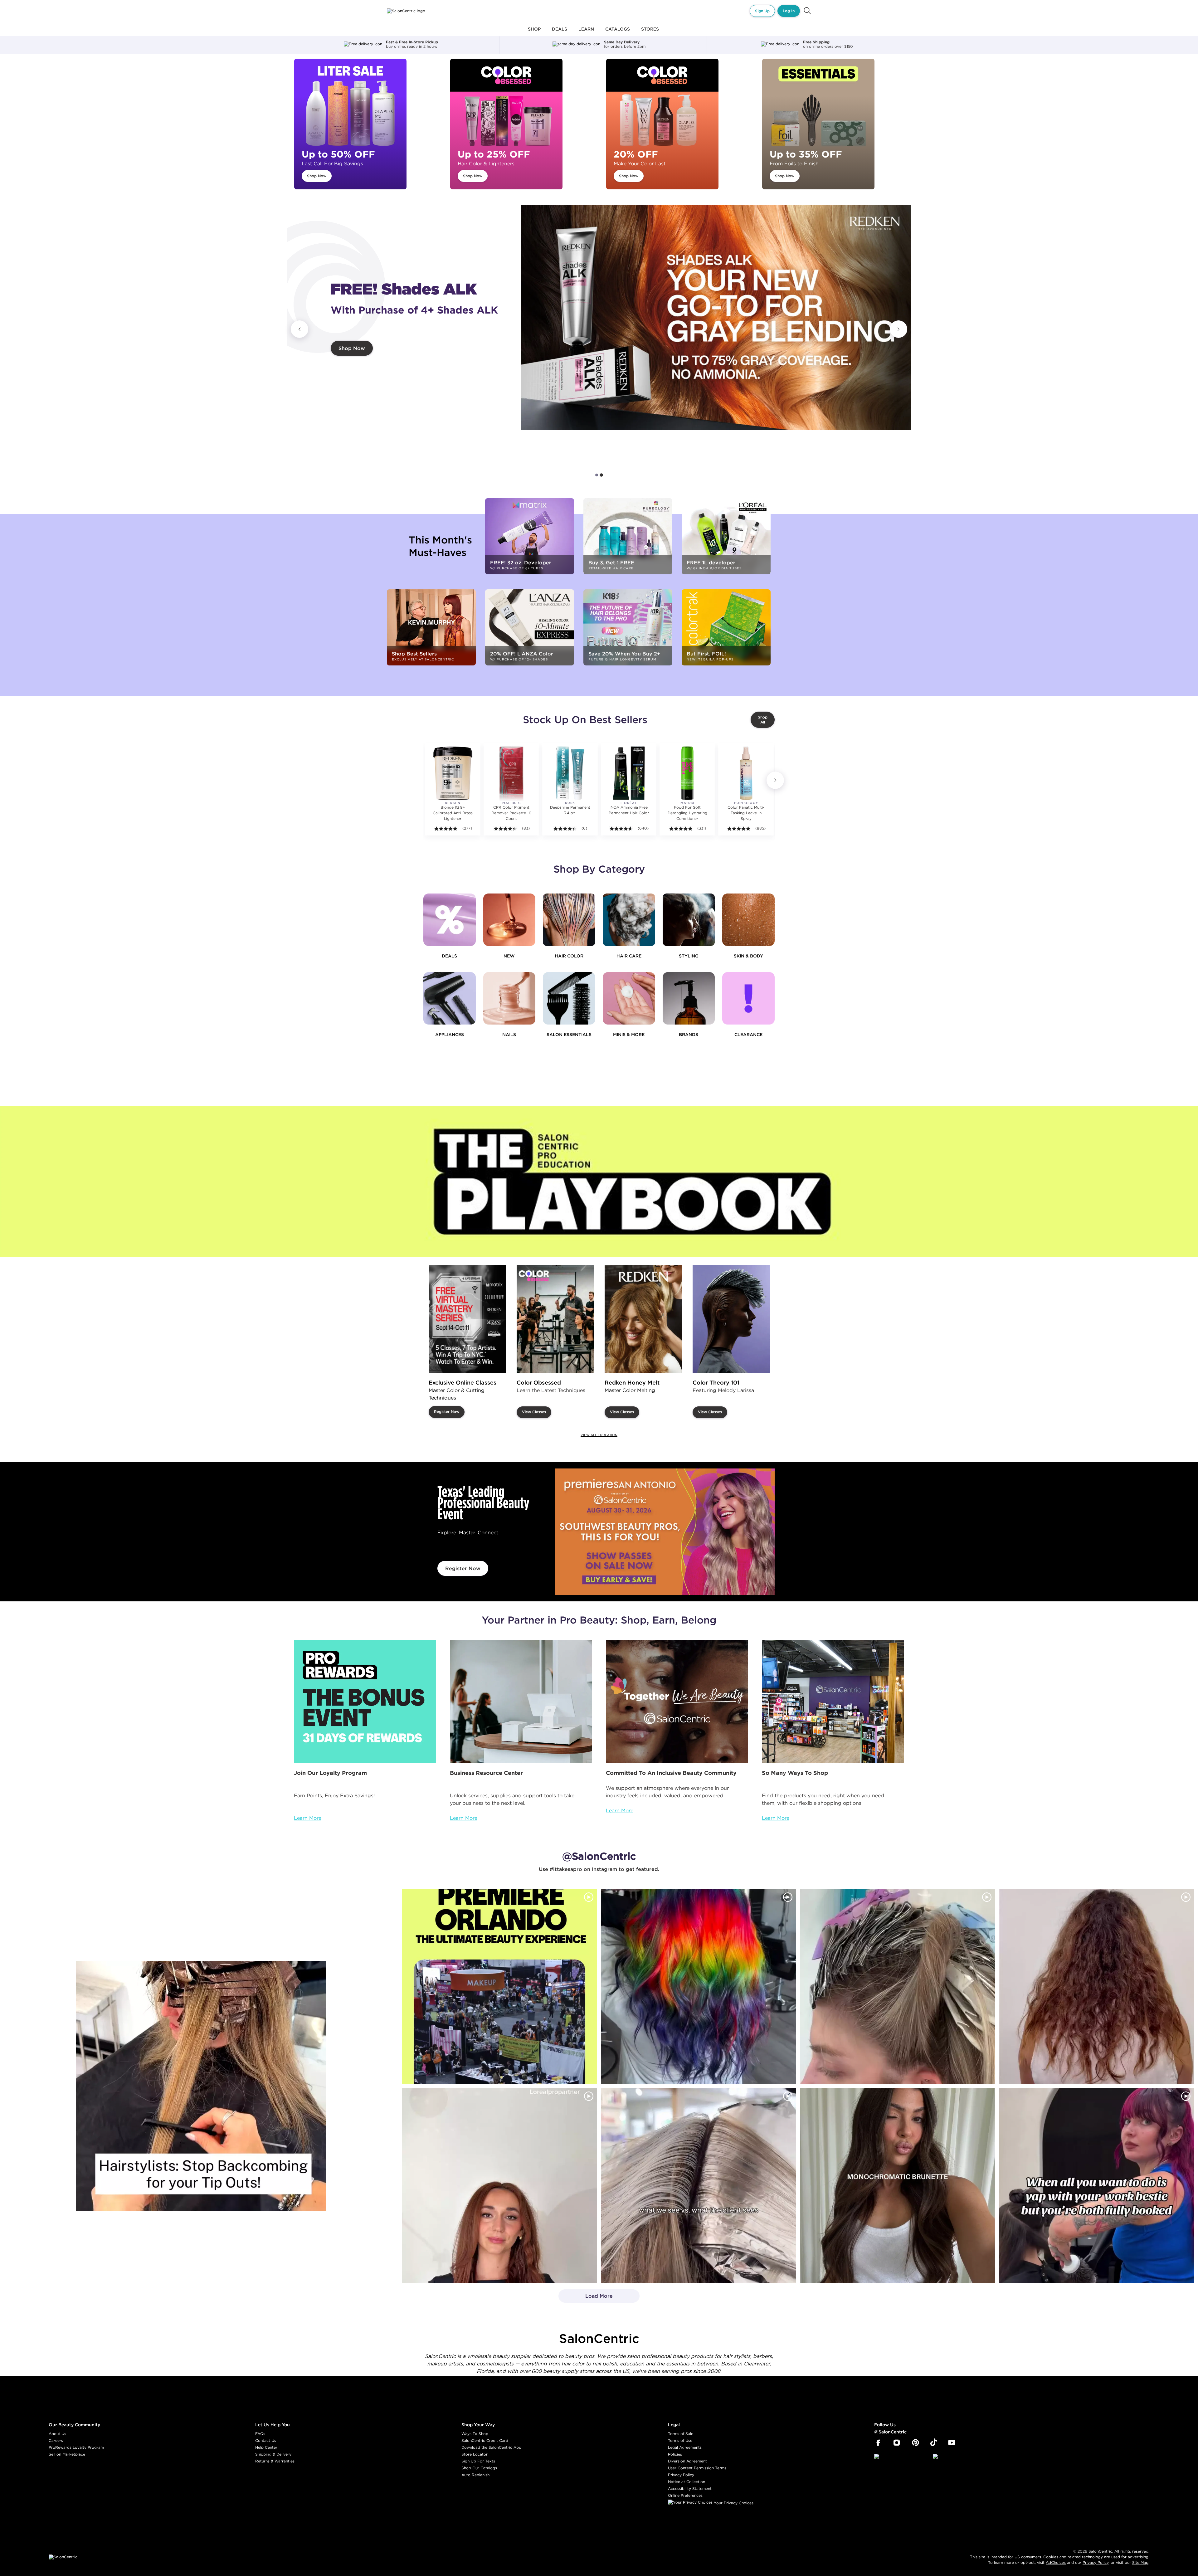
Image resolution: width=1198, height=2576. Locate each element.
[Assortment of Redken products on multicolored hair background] (716, 318)
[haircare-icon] (629, 920)
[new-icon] (509, 920)
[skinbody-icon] (748, 920)
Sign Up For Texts (478, 2461)
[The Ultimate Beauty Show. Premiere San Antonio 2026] (665, 1532)
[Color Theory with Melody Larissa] (731, 1319)
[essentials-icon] (569, 998)
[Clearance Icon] (748, 998)
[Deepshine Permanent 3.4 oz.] (570, 773)
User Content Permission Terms (697, 2468)
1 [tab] (597, 475)
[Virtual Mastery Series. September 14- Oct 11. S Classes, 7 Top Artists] (467, 1319)
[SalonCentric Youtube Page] (952, 2443)
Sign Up (762, 11)
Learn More (308, 1818)
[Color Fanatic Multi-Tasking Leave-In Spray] (746, 773)
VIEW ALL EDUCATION (599, 1435)
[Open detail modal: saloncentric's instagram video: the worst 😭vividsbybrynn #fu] (1097, 2185)
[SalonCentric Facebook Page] (878, 2443)
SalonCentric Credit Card (485, 2440)
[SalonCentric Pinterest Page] (916, 2443)
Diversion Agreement (687, 2461)
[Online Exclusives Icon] (689, 998)
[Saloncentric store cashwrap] (833, 1701)
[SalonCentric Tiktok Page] (934, 2443)
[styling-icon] (689, 920)
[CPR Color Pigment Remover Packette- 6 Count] (511, 773)
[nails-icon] (509, 998)
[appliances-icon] (450, 998)
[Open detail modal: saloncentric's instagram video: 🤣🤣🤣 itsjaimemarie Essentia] (699, 2185)
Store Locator (475, 2454)
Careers (56, 2440)
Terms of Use (680, 2440)
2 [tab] (601, 475)
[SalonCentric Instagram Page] (897, 2443)
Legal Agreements (685, 2447)
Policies (675, 2454)
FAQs (260, 2434)
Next (898, 329)
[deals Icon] (450, 920)
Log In (789, 11)
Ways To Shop (475, 2434)
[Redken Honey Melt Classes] (643, 1319)
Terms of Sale (681, 2434)
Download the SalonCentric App (491, 2447)
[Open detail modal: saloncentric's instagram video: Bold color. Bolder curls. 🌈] (699, 1986)
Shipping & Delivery (273, 2454)
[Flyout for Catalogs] (618, 33)
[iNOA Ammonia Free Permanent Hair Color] (629, 773)
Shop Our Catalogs (479, 2468)
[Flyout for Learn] (586, 33)
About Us (57, 2434)
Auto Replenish (475, 2475)
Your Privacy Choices (733, 2503)
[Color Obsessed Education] (555, 1319)
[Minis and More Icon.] (629, 998)
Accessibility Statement (690, 2488)
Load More (586, 2298)
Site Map (1140, 2562)
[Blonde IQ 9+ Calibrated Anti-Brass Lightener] (453, 773)
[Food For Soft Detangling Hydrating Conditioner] (687, 773)
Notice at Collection (687, 2482)
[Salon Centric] (406, 11)
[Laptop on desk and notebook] (521, 1701)
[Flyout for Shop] (534, 33)
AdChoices (1056, 2562)
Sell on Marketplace (67, 2454)
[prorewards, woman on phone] (365, 1701)
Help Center (266, 2447)
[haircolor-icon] (569, 920)
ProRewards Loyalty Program (76, 2447)
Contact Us (266, 2440)
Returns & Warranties (275, 2461)
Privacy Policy (681, 2475)
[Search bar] (807, 11)
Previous (299, 329)
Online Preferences (685, 2495)
